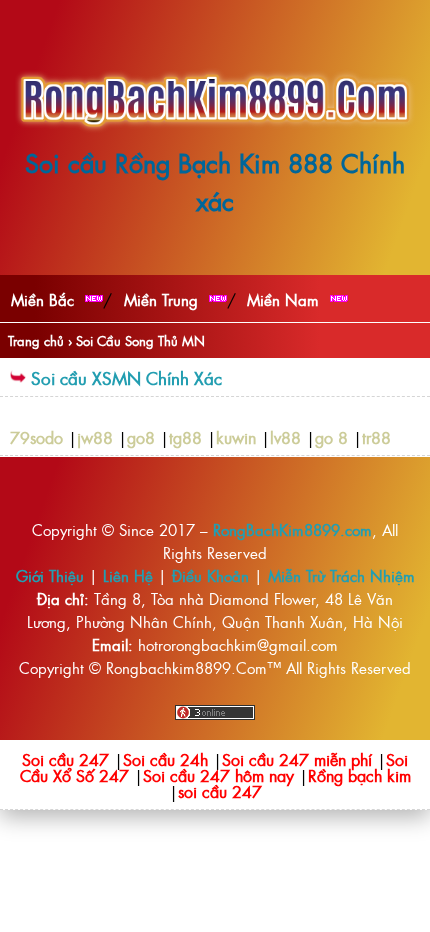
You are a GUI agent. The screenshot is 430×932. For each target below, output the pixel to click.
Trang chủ (36, 340)
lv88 (285, 437)
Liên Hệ (128, 575)
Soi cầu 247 (65, 759)
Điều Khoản (210, 575)
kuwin (236, 437)
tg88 (185, 437)
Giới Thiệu (50, 575)
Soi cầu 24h (165, 759)
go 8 (331, 437)
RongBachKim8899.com (292, 529)
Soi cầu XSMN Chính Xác (126, 377)
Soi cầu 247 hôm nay (218, 775)
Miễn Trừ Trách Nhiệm (341, 575)
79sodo (36, 437)
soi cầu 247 (220, 791)
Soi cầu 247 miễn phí (297, 759)
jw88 (95, 437)
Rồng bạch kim (359, 775)
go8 (141, 437)
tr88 (376, 437)
